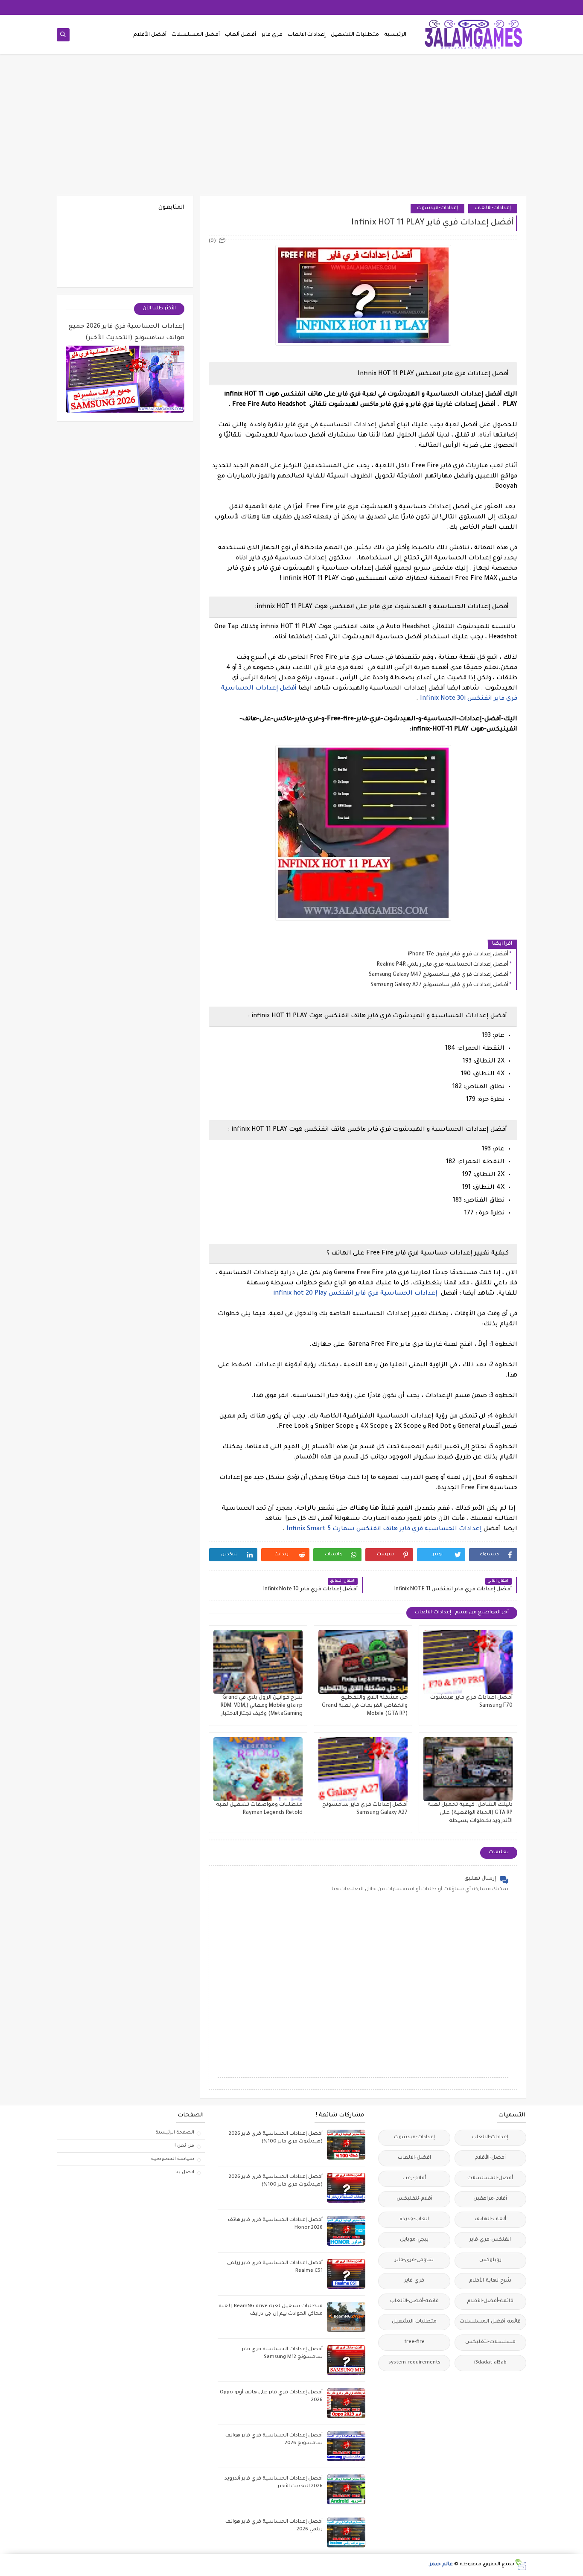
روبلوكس (490, 2260)
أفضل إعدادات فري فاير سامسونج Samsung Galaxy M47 (439, 975)
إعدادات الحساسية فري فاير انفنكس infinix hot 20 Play (356, 1294)
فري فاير (272, 35)
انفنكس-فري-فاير (490, 2240)
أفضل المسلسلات (196, 35)
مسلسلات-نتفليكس (490, 2342)
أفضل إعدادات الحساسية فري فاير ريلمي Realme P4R (443, 965)
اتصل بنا (185, 2172)
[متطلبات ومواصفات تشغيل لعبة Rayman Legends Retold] (258, 1769)
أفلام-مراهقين (490, 2199)
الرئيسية (395, 35)
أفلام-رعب (414, 2179)
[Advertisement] (291, 129)
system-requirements (414, 2363)
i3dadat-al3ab (490, 2363)
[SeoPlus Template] (520, 2565)
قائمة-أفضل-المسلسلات (490, 2322)
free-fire (414, 2342)
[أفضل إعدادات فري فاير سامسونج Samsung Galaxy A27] (363, 1769)
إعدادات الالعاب (307, 35)
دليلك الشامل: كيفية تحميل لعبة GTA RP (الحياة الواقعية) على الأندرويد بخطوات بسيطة (470, 1813)
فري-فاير (414, 2281)
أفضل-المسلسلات (490, 2179)
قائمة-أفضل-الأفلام (490, 2301)
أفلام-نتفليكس (414, 2199)
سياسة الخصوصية (173, 2159)
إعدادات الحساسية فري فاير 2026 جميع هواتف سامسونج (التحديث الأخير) (127, 333)
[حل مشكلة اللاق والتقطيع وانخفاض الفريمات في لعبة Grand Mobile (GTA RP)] (363, 1662)
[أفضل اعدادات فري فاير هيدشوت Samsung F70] (468, 1662)
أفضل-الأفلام (490, 2158)
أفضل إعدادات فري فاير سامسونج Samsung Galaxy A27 (439, 985)
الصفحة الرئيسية (175, 2133)
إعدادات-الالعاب (493, 208)
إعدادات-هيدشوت (437, 208)
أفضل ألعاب (240, 35)
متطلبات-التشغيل (414, 2322)
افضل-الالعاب (414, 2158)
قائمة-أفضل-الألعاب (414, 2301)
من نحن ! (184, 2146)
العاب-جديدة (414, 2219)
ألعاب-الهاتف (490, 2219)
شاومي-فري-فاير (414, 2260)
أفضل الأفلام (150, 35)
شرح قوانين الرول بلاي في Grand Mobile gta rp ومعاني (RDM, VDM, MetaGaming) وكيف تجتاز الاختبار (262, 1706)
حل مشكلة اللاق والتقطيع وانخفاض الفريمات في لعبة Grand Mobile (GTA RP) (365, 1706)
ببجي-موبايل (414, 2240)
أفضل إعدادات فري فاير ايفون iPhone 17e (458, 955)
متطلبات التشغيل (355, 35)
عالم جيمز (441, 2565)
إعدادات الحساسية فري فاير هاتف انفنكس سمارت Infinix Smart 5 (385, 1529)
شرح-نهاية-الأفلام (490, 2281)
